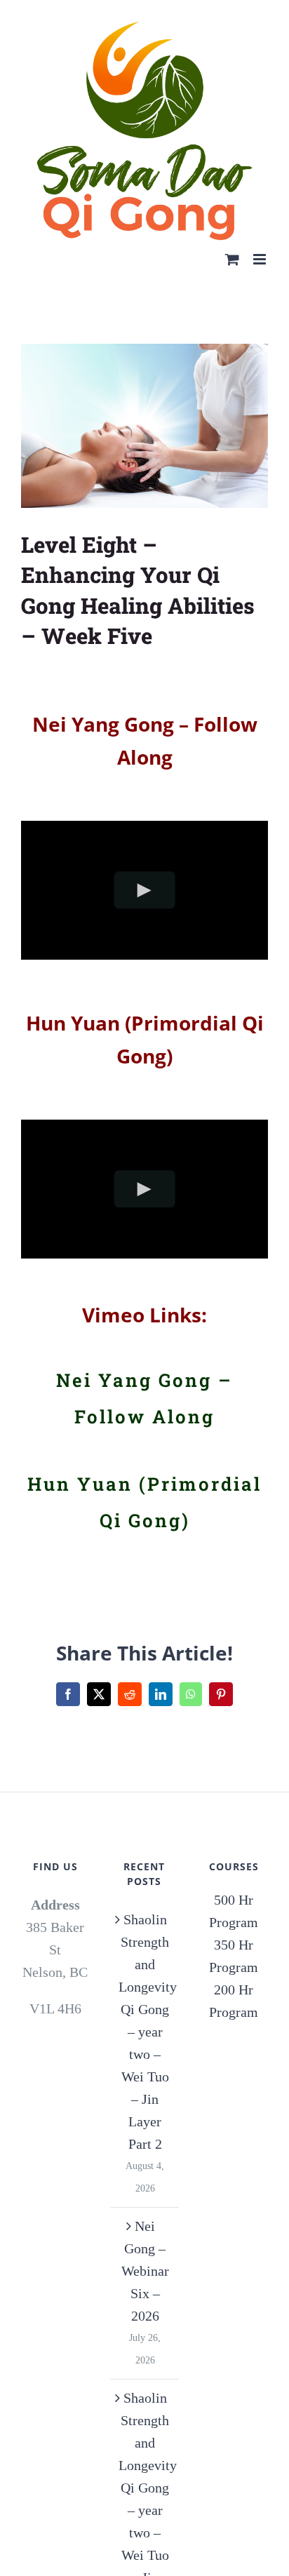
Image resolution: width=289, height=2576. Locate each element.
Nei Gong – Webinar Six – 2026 (145, 2245)
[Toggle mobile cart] (232, 233)
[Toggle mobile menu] (261, 233)
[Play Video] (145, 865)
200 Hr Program (234, 1975)
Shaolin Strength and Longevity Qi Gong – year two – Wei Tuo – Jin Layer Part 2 (145, 2006)
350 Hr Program (234, 1930)
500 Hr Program (234, 1885)
